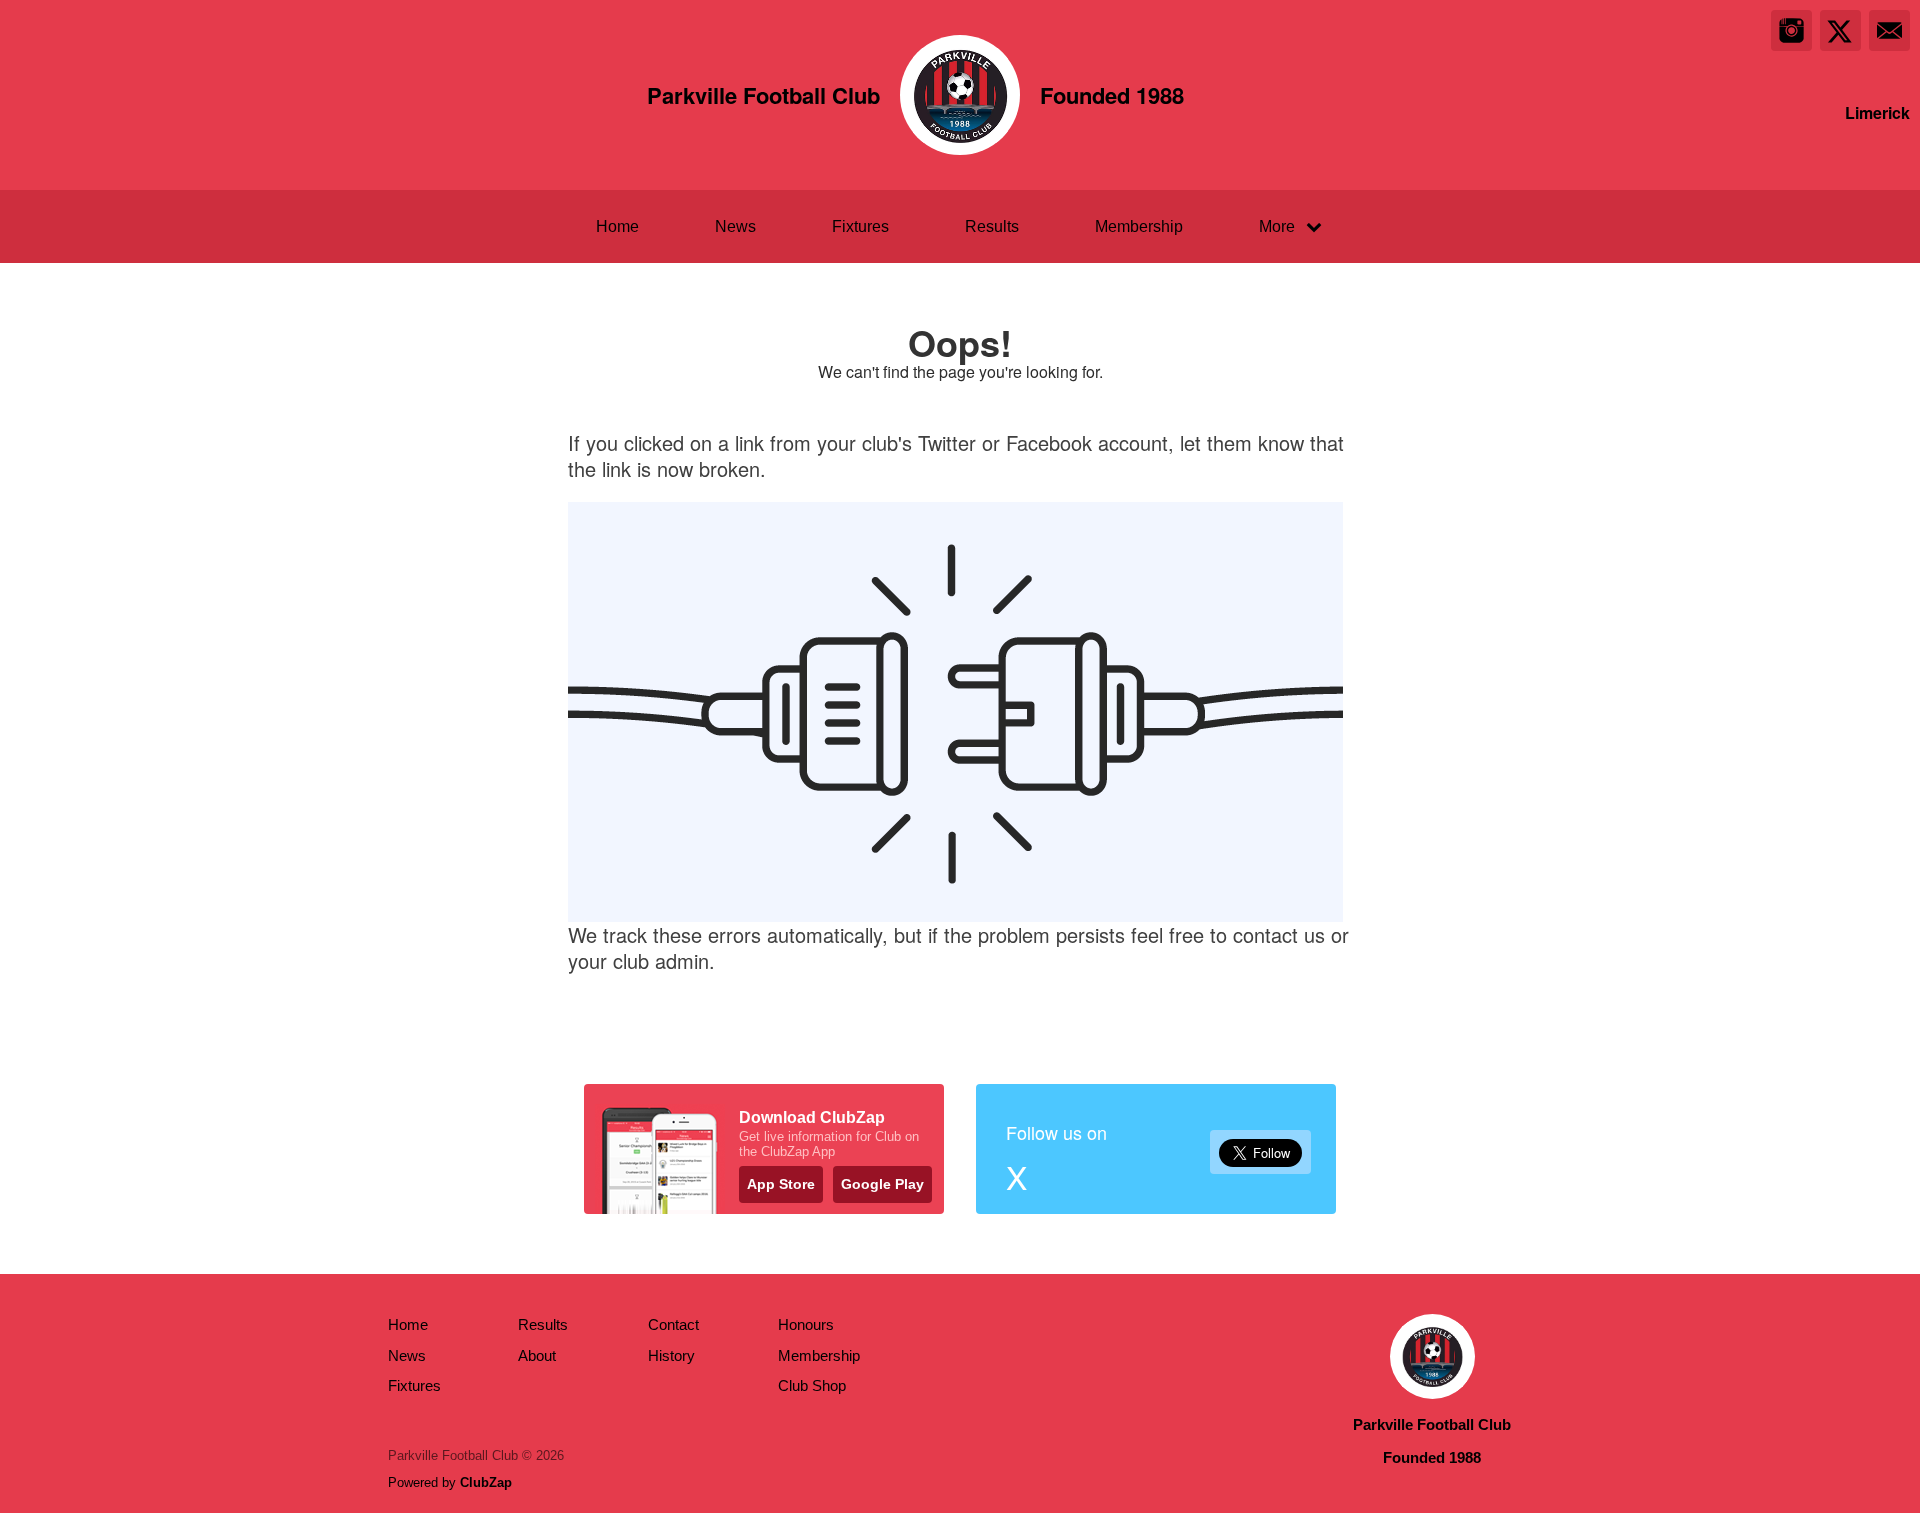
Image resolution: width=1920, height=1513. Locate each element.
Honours (806, 1324)
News (735, 226)
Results (992, 226)
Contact (673, 1324)
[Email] (1889, 30)
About (537, 1355)
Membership (1139, 226)
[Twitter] (1840, 30)
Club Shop (812, 1385)
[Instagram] (1791, 30)
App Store (781, 1184)
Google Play (882, 1184)
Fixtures (860, 226)
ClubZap (486, 1482)
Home (617, 226)
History (671, 1355)
